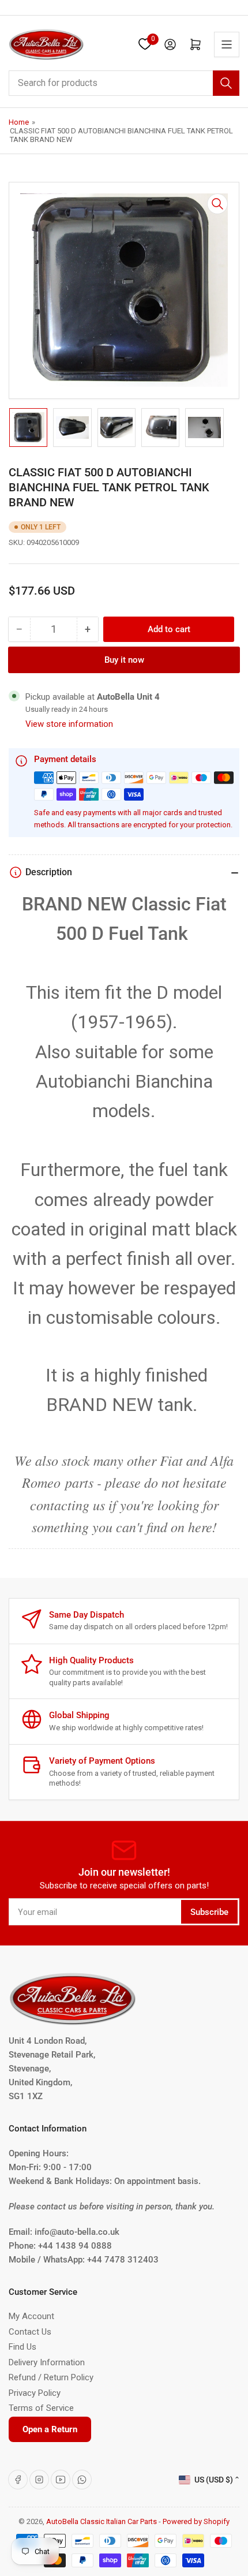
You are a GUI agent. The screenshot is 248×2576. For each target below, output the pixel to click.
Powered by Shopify (196, 2521)
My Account (31, 2316)
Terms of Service (41, 2408)
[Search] (226, 83)
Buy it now (124, 660)
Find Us (22, 2347)
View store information (69, 724)
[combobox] (124, 83)
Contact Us (30, 2332)
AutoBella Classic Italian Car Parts (102, 2521)
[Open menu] (227, 44)
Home (19, 122)
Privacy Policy (35, 2393)
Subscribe (209, 1912)
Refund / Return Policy (51, 2377)
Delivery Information (47, 2362)
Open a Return (50, 2429)
